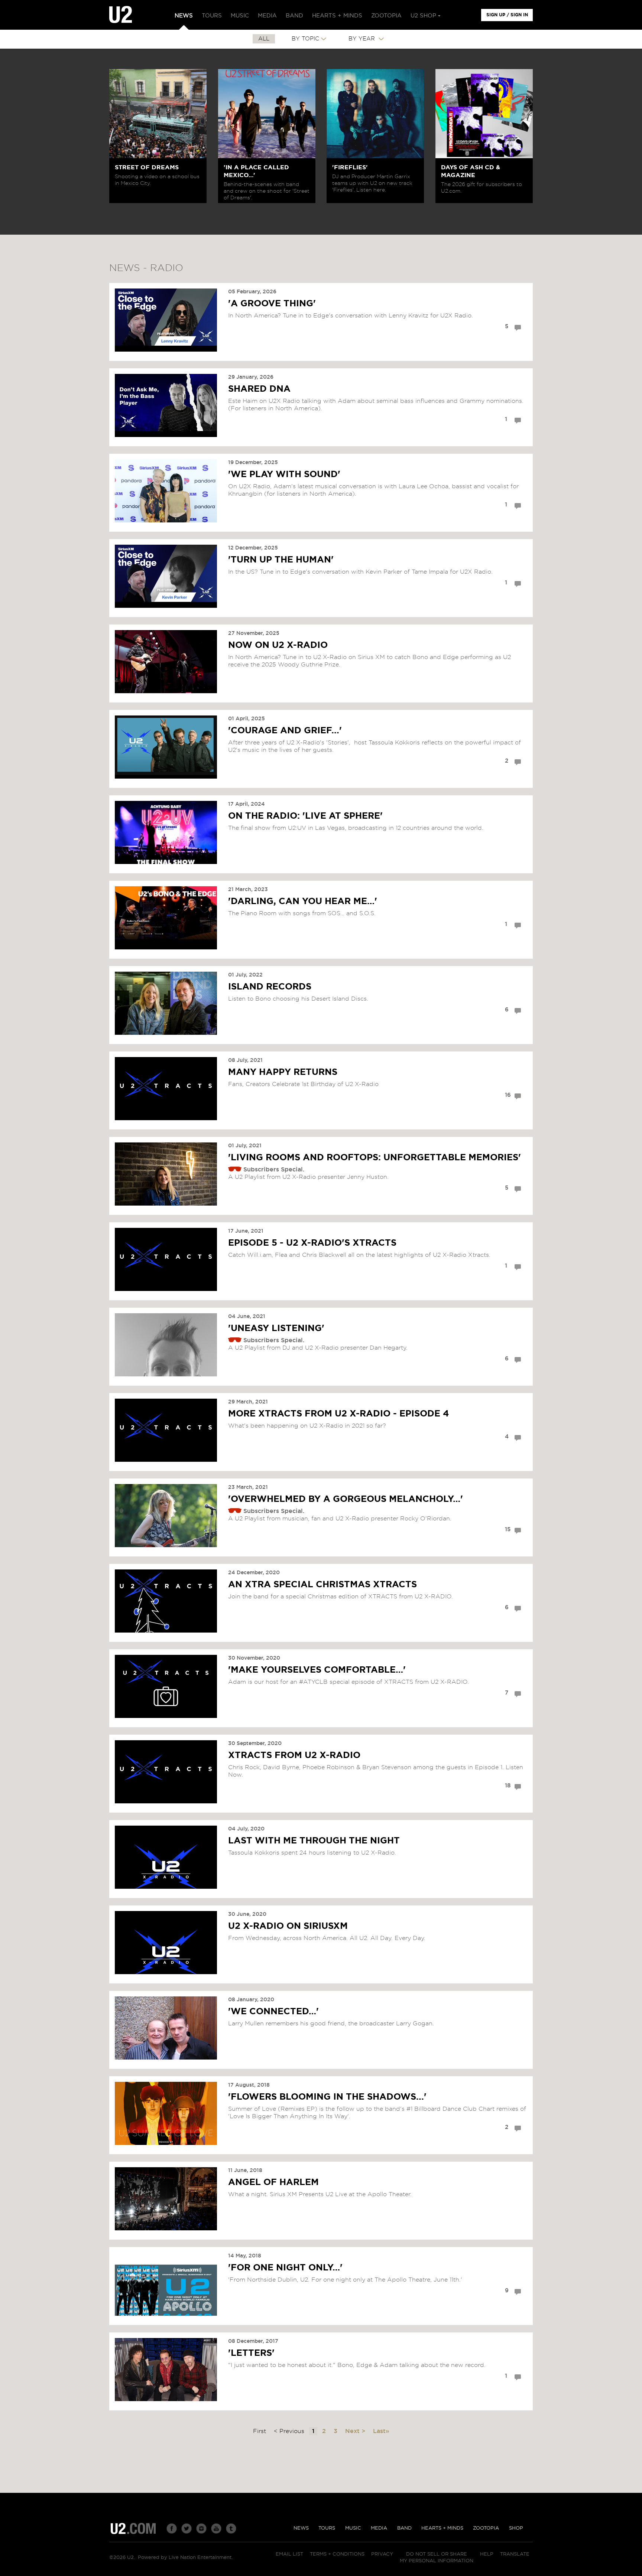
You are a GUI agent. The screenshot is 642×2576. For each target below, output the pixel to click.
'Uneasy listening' (276, 1328)
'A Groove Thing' (272, 304)
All (264, 39)
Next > (356, 2431)
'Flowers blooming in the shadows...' (327, 2097)
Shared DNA (259, 389)
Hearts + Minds (442, 2528)
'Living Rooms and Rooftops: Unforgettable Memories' (374, 1158)
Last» (381, 2431)
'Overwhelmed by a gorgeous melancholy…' (346, 1499)
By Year (363, 39)
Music (353, 2528)
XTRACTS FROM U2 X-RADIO (294, 1755)
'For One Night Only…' (285, 2268)
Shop (516, 2528)
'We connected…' (273, 2012)
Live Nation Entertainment (200, 2558)
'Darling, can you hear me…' (303, 901)
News (301, 2528)
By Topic (305, 39)
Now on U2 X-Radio (278, 645)
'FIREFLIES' (350, 167)
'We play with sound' (284, 475)
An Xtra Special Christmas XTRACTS (322, 1585)
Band (404, 2528)
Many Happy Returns (283, 1072)
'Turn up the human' (281, 560)
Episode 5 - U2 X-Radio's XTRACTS (312, 1243)
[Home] (121, 15)
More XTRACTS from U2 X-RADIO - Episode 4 (339, 1414)
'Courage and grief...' (285, 731)
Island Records (270, 987)
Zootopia (486, 2528)
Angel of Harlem (273, 2182)
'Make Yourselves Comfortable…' (317, 1670)
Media (379, 2528)
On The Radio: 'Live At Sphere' (305, 816)
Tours (327, 2528)
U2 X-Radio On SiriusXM (288, 1926)
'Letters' (251, 2353)
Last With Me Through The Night (314, 1841)
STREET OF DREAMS (147, 167)
